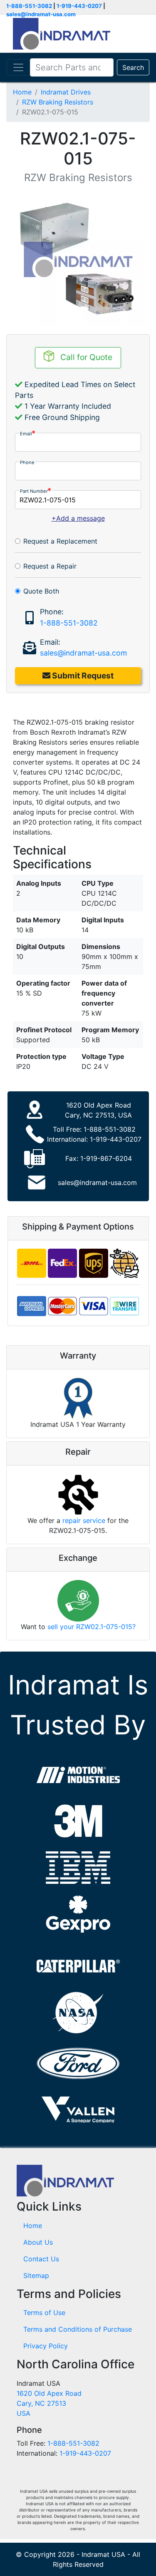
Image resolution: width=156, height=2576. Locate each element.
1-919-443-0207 (79, 6)
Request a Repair (50, 566)
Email (26, 434)
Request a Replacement (60, 541)
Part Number (34, 491)
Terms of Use (44, 2313)
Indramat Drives (66, 92)
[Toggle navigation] (18, 67)
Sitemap (36, 2275)
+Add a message (78, 518)
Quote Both (41, 591)
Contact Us (41, 2259)
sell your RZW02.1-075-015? (92, 1627)
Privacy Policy (46, 2346)
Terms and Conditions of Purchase (78, 2329)
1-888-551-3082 (29, 6)
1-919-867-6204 (106, 1158)
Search (133, 67)
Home (22, 92)
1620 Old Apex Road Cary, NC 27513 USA (49, 2403)
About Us (38, 2242)
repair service (84, 1520)
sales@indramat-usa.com (41, 14)
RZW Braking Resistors (58, 102)
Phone (27, 462)
